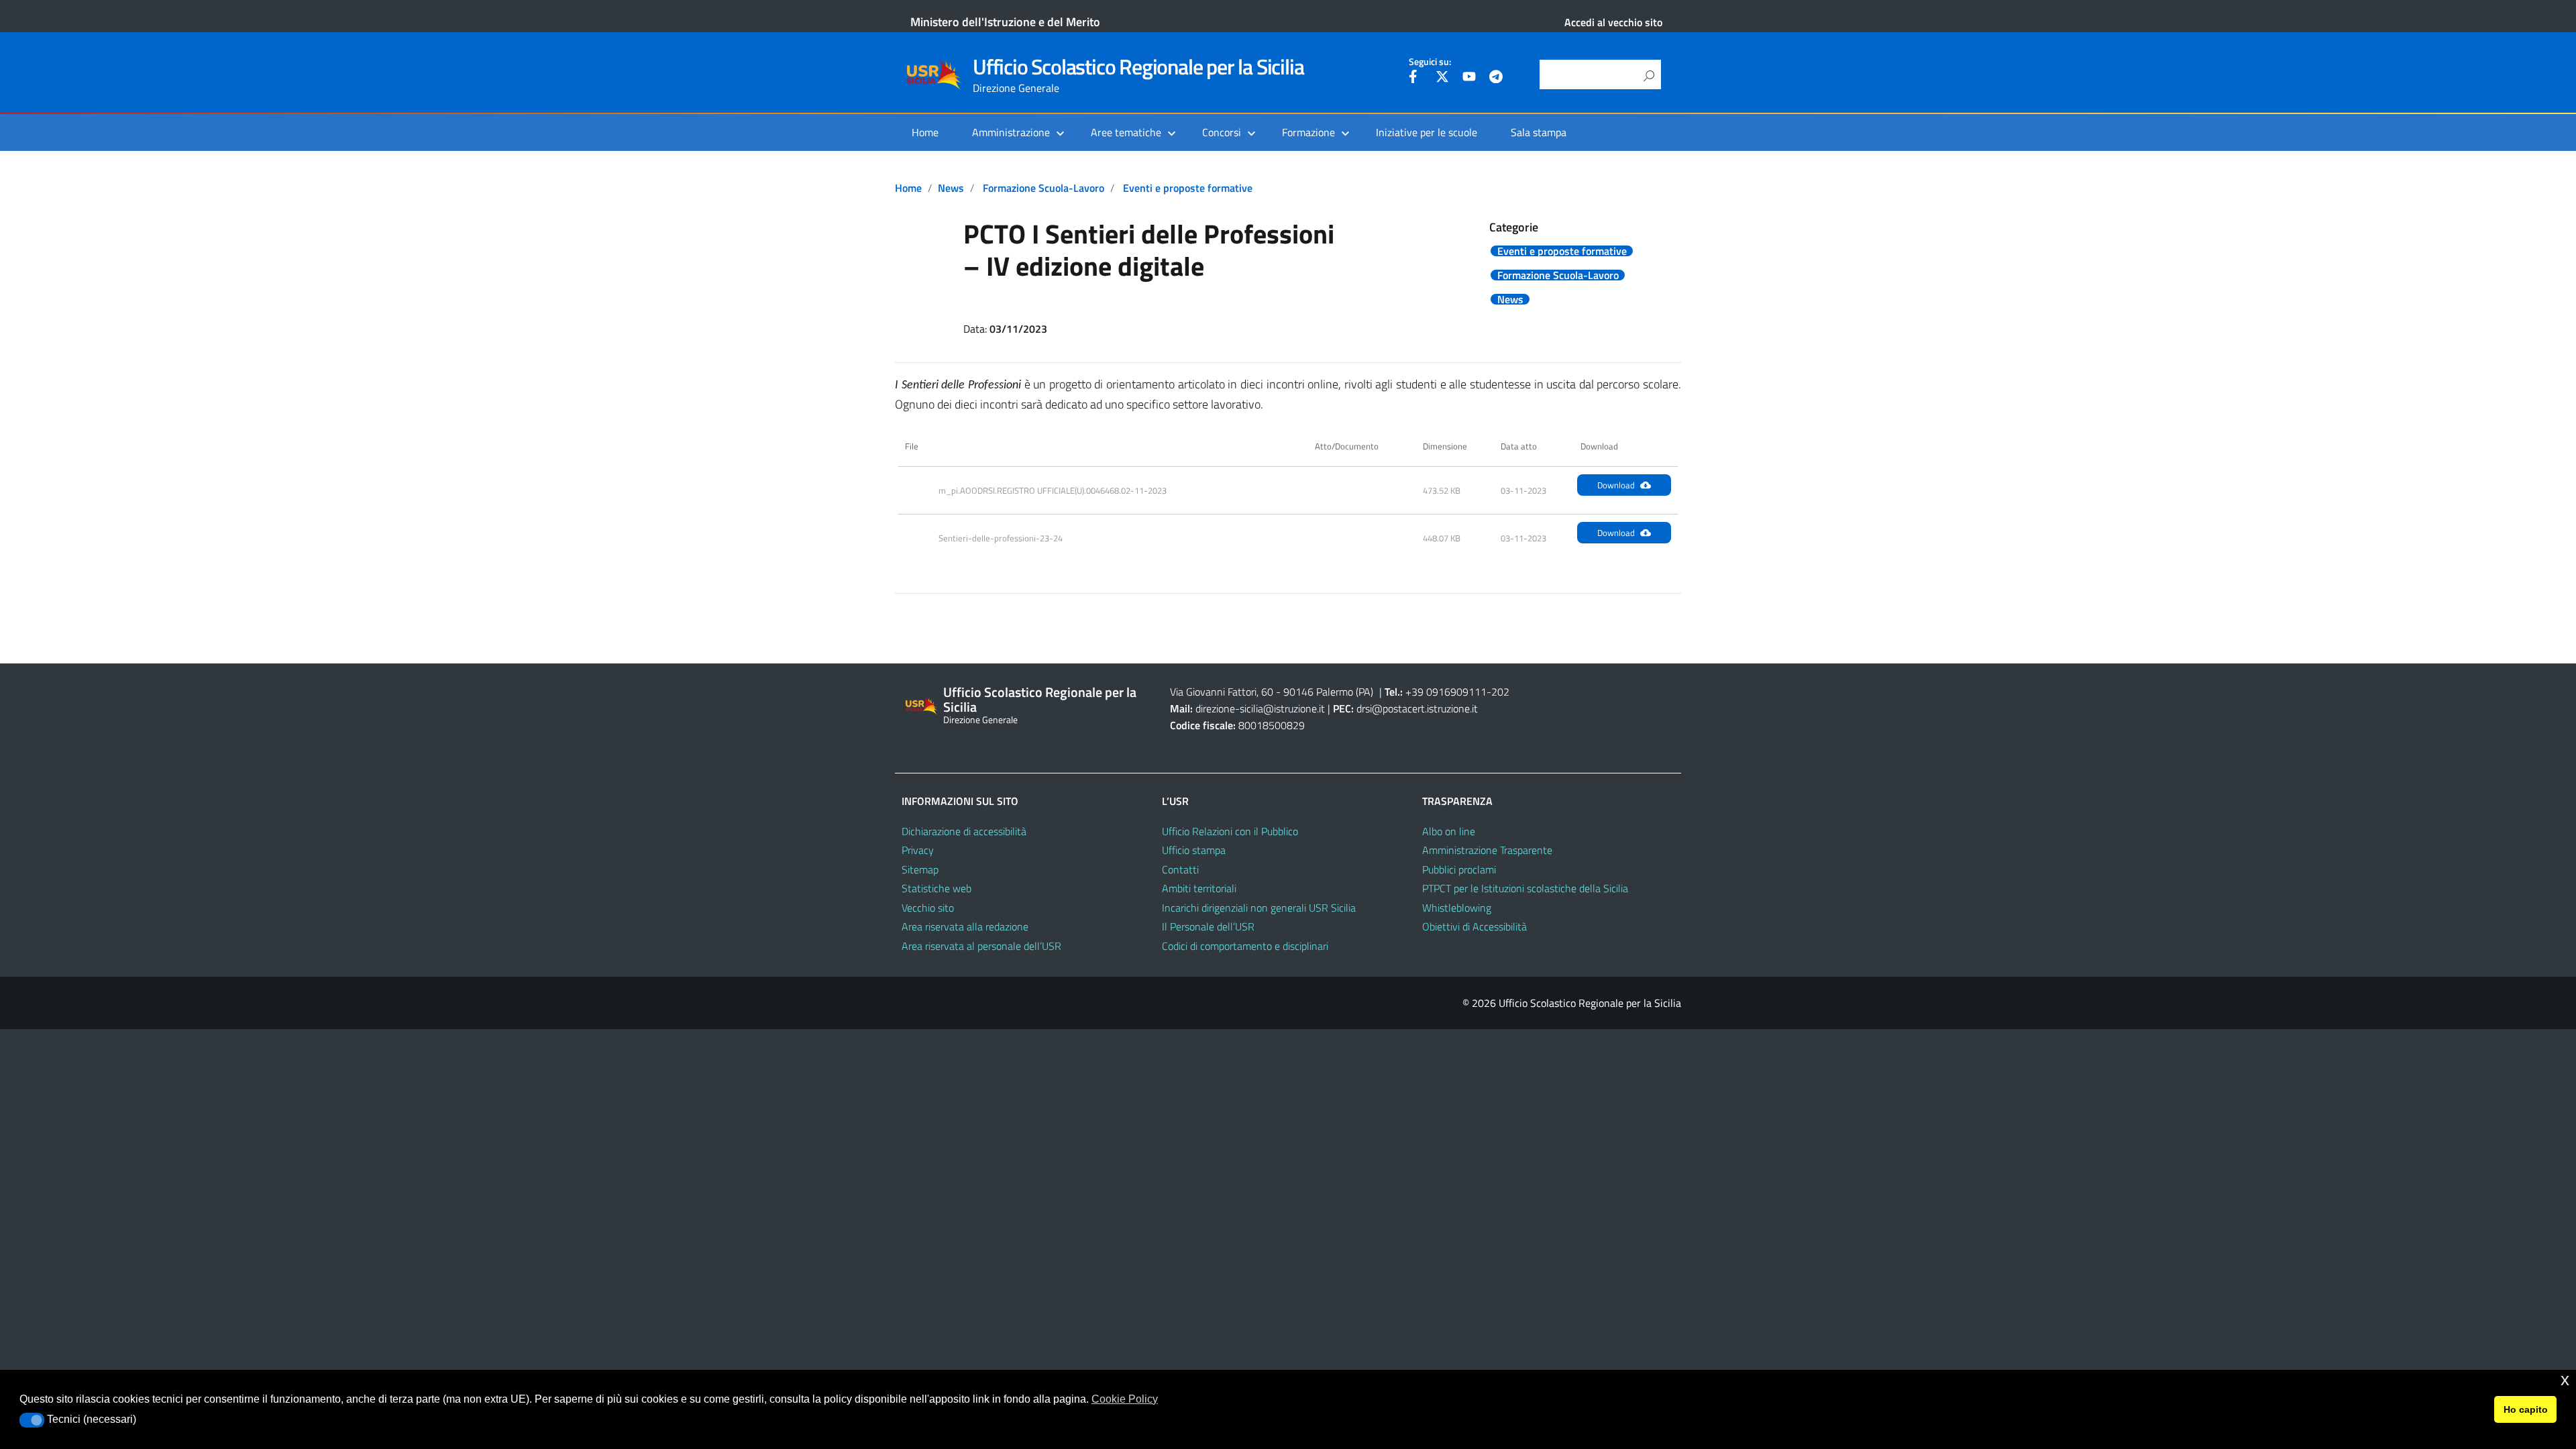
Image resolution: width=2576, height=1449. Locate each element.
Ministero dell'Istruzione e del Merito (1005, 22)
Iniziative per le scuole (1427, 132)
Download (1616, 485)
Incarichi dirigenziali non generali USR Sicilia (1259, 908)
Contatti (1180, 869)
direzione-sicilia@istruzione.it (1260, 708)
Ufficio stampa (1194, 850)
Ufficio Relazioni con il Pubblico (1230, 831)
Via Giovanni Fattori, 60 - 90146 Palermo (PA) (1272, 692)
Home (925, 132)
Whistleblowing (1457, 908)
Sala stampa (1539, 132)
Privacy (918, 850)
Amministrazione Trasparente (1487, 850)
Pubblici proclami (1459, 869)
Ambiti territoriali (1199, 888)
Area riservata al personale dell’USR (981, 946)
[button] (32, 1420)
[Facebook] (1415, 78)
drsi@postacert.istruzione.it (1417, 708)
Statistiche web (936, 888)
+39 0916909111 (1446, 692)
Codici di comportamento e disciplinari (1245, 946)
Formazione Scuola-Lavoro (1043, 188)
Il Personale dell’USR (1208, 926)
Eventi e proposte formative (1188, 188)
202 (1500, 692)
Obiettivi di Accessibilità (1474, 926)
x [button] (2565, 1380)
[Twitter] (1442, 78)
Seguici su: (1430, 62)
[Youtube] (1469, 78)
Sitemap (920, 869)
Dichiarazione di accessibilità (964, 831)
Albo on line (1449, 831)
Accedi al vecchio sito (1613, 22)
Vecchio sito (928, 908)
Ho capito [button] (2526, 1409)
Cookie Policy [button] (1125, 1399)
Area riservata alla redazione (965, 926)
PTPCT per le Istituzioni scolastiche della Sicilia (1525, 888)
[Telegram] (1496, 78)
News (951, 188)
